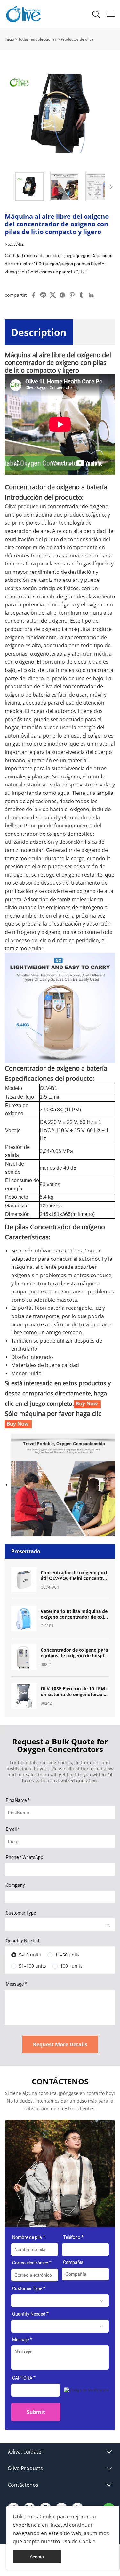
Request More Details (60, 2044)
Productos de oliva (77, 39)
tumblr (82, 295)
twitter (53, 295)
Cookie (48, 2517)
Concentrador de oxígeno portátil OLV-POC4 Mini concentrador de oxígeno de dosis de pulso (75, 1576)
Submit (36, 2412)
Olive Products (25, 2468)
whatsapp (62, 295)
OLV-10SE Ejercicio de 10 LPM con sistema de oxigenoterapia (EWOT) (75, 1692)
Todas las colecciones (37, 39)
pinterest (72, 295)
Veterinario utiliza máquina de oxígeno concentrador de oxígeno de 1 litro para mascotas (74, 1614)
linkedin (91, 295)
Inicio (9, 39)
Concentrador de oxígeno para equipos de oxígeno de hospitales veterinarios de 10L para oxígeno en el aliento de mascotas (75, 1653)
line (43, 295)
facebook (34, 295)
